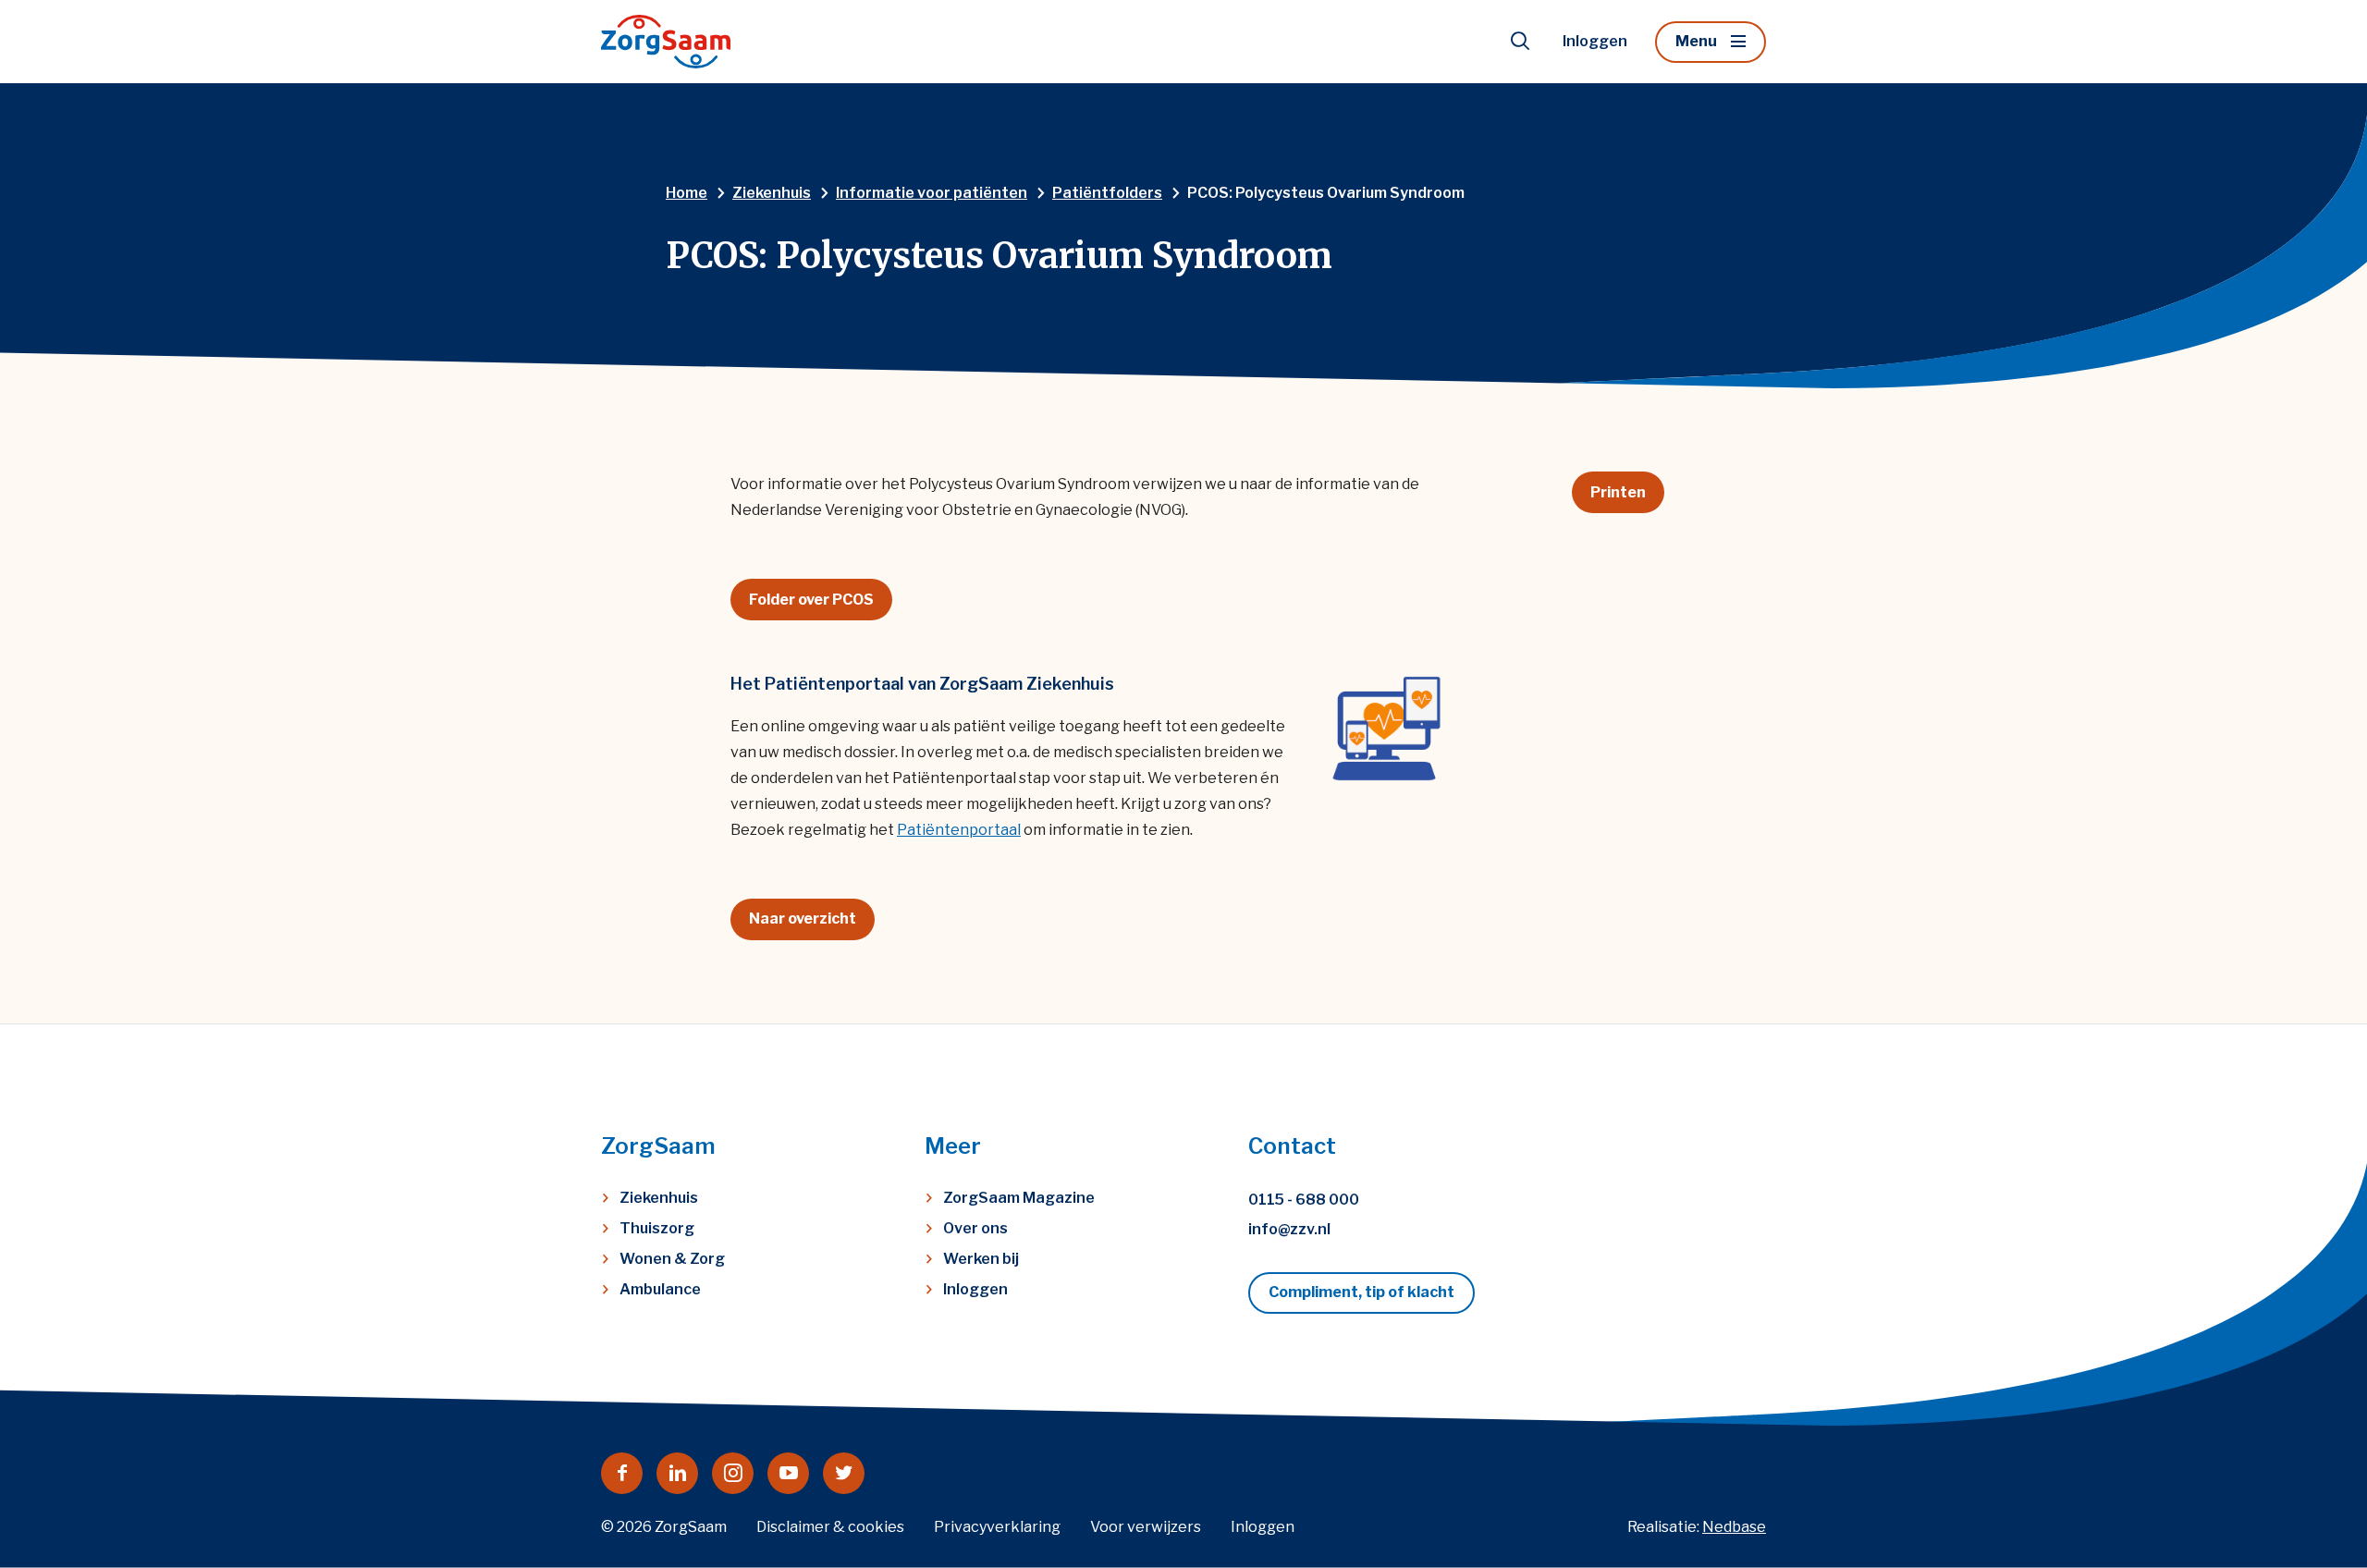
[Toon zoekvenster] (1520, 42)
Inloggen (1595, 41)
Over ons (975, 1228)
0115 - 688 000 (1304, 1200)
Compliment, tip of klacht (1361, 1292)
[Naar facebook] (622, 1473)
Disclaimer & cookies (830, 1527)
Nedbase (1734, 1527)
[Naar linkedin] (677, 1473)
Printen (1618, 492)
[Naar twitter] (844, 1473)
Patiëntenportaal (959, 830)
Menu (1696, 41)
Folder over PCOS (811, 600)
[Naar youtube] (788, 1473)
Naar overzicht (803, 919)
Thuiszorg (657, 1228)
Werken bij (981, 1259)
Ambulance (660, 1289)
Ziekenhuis (659, 1198)
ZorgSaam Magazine (1019, 1198)
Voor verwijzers (1146, 1527)
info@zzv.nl (1289, 1229)
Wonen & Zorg (672, 1259)
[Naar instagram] (733, 1473)
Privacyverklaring (997, 1527)
